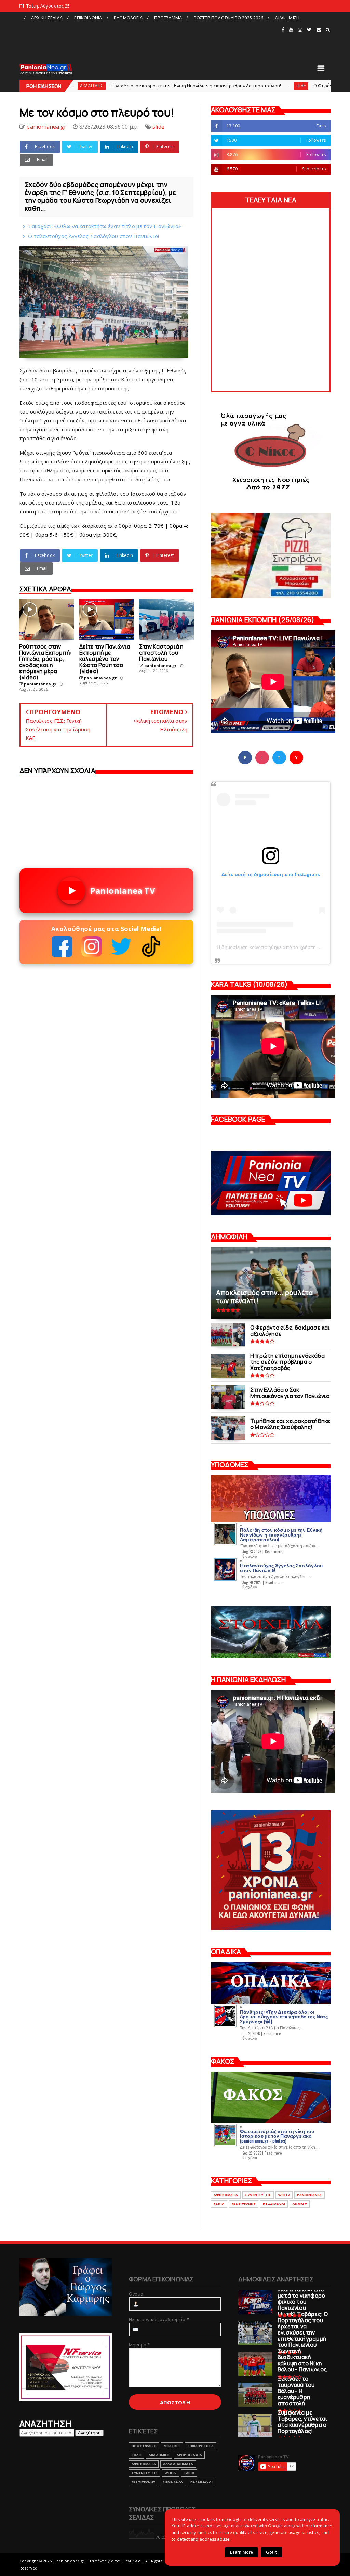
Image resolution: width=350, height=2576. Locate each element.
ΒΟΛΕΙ (137, 2455)
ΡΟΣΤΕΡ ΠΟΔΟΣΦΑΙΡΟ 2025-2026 (228, 18)
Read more (274, 1552)
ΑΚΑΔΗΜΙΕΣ (159, 2455)
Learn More (241, 2552)
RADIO (219, 2204)
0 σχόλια (250, 1556)
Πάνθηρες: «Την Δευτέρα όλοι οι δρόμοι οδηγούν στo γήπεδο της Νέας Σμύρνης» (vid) (284, 2016)
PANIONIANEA (309, 2195)
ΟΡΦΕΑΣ (300, 2204)
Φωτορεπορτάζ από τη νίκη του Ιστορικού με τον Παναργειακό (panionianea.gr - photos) (277, 2136)
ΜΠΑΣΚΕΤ (172, 2446)
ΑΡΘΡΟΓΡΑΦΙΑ (189, 2455)
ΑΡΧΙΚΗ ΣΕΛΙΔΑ (47, 18)
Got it (271, 2552)
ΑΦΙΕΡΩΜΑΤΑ (226, 2195)
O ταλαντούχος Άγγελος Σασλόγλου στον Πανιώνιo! (93, 236)
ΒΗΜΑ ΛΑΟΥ (173, 2482)
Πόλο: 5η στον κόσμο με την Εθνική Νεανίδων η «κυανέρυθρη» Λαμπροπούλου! (109, 86)
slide (214, 86)
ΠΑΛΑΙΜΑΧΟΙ (274, 2204)
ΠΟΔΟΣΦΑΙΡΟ (144, 2446)
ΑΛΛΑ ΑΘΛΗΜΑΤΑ (178, 2464)
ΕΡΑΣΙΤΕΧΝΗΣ (244, 2204)
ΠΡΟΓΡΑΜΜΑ (168, 18)
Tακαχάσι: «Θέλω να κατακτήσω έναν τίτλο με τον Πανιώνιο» (105, 226)
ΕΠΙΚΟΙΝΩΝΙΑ (88, 18)
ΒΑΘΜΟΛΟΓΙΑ (128, 18)
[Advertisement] (150, 39)
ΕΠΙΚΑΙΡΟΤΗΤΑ (200, 2446)
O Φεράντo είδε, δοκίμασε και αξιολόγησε (272, 86)
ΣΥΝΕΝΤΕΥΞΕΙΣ (258, 2195)
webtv (284, 2195)
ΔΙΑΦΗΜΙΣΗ (287, 18)
